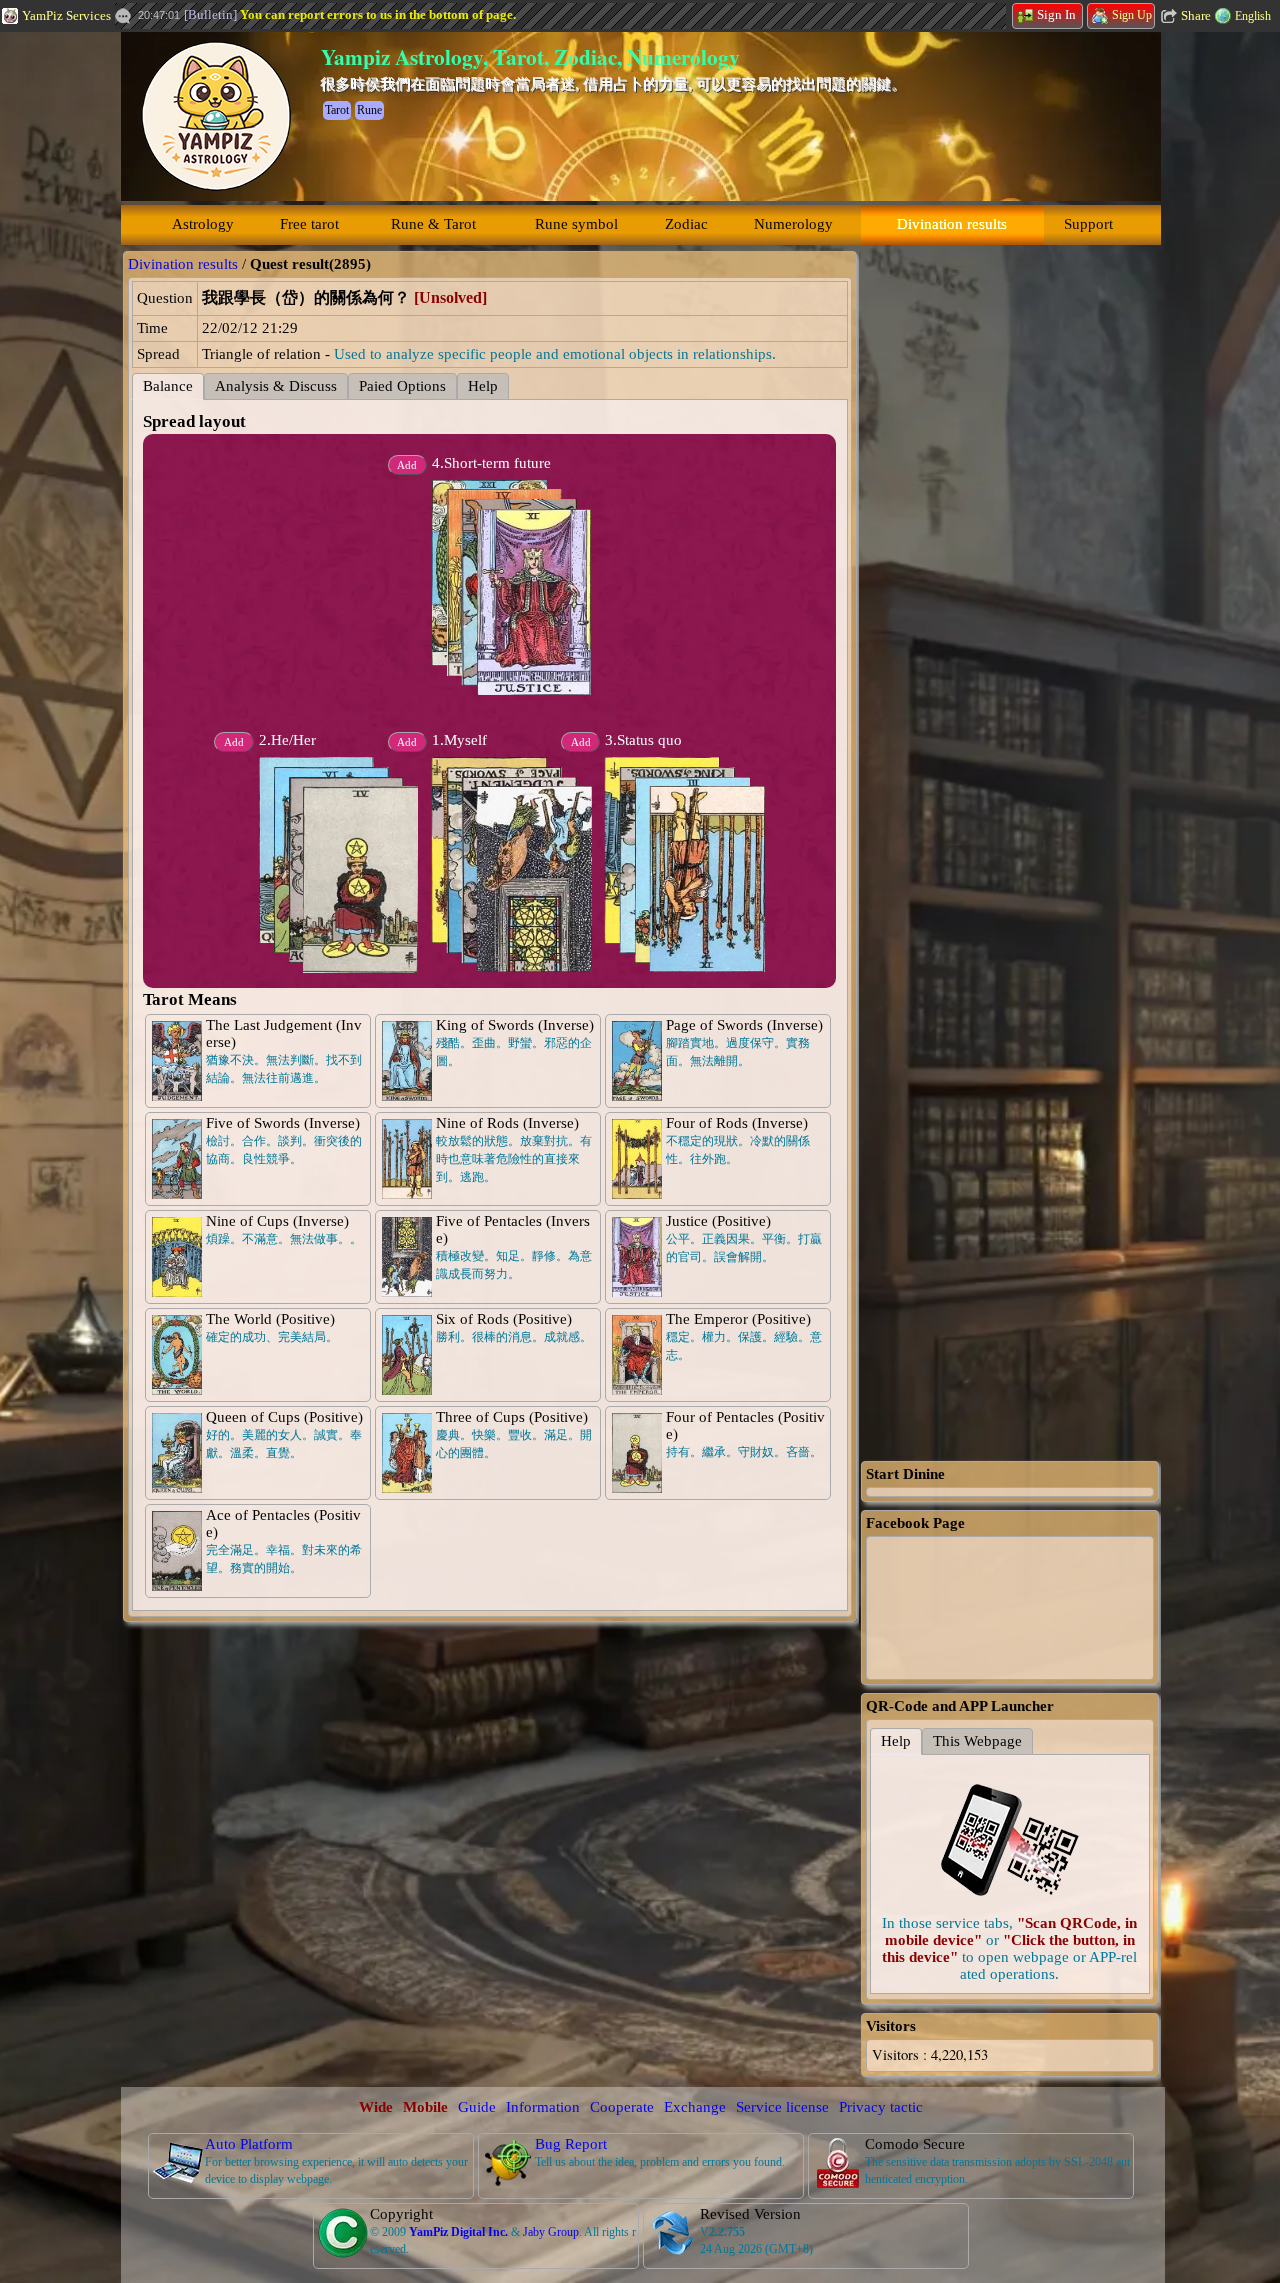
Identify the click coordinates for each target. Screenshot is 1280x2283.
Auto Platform (249, 2144)
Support (1088, 224)
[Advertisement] (1010, 551)
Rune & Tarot (433, 224)
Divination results (952, 224)
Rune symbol (576, 224)
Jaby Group (551, 2232)
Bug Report (571, 2144)
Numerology (793, 224)
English (1253, 16)
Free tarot (309, 224)
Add (407, 742)
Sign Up (1132, 15)
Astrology (203, 224)
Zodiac (686, 224)
